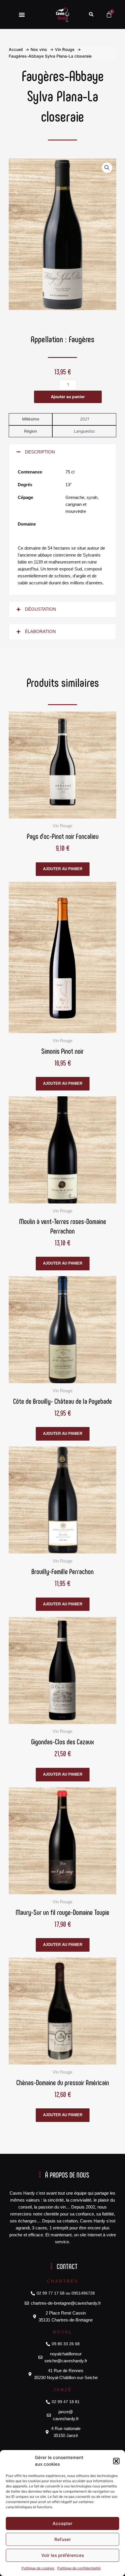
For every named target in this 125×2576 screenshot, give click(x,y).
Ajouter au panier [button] (63, 869)
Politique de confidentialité (79, 2568)
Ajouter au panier (68, 397)
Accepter (63, 2523)
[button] (116, 2461)
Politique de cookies (38, 2568)
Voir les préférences (63, 2555)
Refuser (63, 2539)
